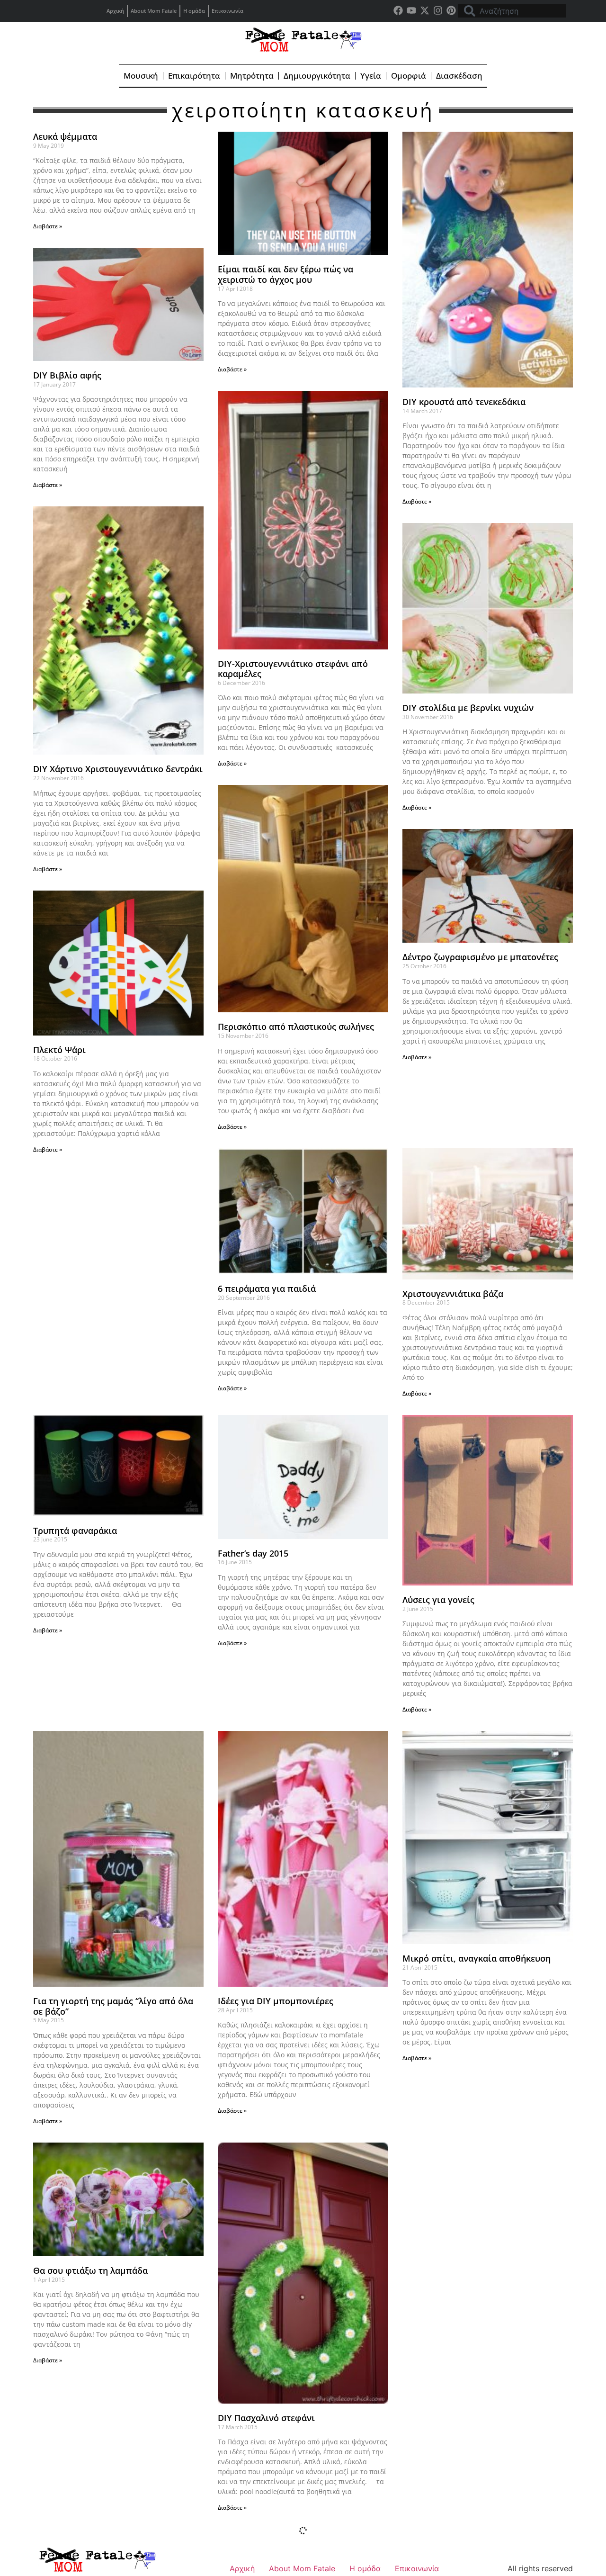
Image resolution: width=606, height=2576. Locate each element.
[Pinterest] (451, 10)
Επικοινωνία (227, 11)
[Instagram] (438, 10)
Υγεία (371, 76)
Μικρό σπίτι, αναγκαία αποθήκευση (477, 1958)
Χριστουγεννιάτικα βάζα (453, 1294)
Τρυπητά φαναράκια (75, 1531)
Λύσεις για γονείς (438, 1600)
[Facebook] (398, 10)
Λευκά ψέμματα (65, 136)
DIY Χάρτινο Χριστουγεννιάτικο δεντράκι (118, 769)
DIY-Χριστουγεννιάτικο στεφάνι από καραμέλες (293, 669)
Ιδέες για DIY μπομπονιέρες (276, 2001)
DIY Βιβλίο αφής (67, 375)
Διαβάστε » (48, 226)
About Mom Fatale (154, 11)
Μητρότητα (252, 76)
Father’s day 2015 (253, 1553)
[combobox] (512, 11)
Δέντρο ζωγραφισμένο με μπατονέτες (480, 957)
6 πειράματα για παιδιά (267, 1288)
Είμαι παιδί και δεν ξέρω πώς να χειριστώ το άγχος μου (285, 274)
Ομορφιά (409, 76)
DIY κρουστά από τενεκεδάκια (464, 402)
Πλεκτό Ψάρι (59, 1050)
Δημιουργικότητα (317, 76)
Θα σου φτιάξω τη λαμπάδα (90, 2270)
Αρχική (115, 11)
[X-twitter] (425, 10)
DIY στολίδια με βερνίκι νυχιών (468, 708)
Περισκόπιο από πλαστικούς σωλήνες (296, 1027)
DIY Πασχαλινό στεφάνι (266, 2418)
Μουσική (141, 76)
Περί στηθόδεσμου (441, 2270)
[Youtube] (411, 10)
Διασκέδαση (459, 76)
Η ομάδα (194, 11)
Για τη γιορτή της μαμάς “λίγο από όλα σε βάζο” (113, 2006)
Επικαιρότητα (194, 76)
